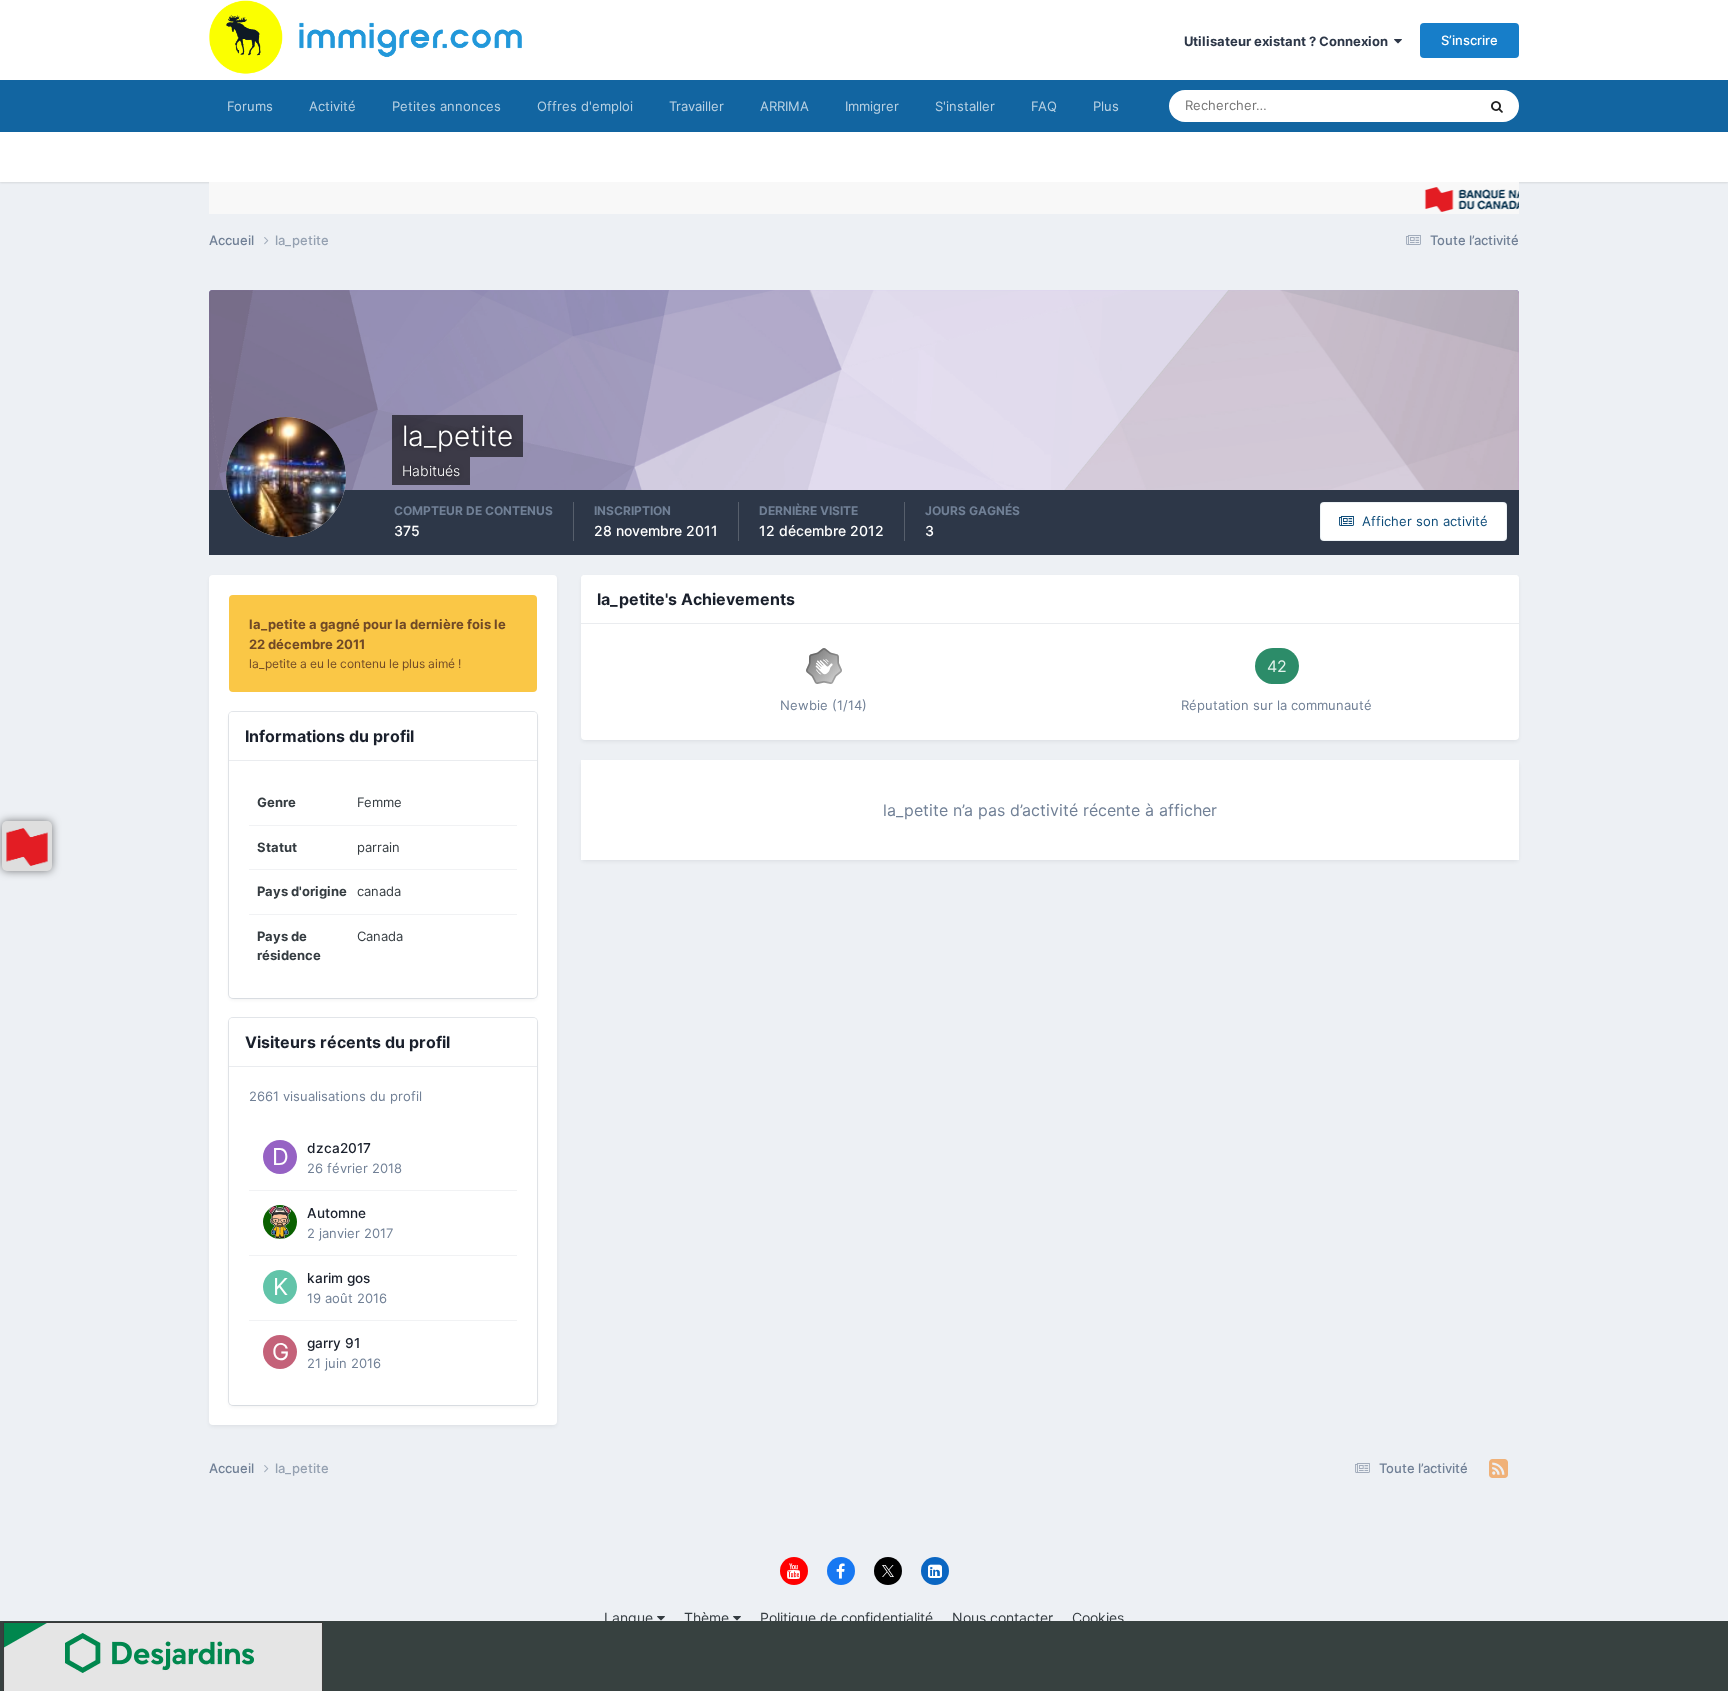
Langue (630, 1617)
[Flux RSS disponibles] (1498, 1469)
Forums (250, 106)
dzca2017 (339, 1148)
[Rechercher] (1497, 106)
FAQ (1044, 106)
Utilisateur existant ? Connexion (1289, 41)
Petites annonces (446, 106)
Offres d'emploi (585, 106)
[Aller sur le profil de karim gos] (280, 1287)
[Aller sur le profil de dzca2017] (280, 1157)
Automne (336, 1213)
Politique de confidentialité (846, 1617)
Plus (1106, 106)
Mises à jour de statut (1388, 105)
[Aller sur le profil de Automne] (280, 1222)
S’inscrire (1469, 40)
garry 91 (333, 1343)
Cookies (1098, 1617)
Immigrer (872, 106)
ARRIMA (784, 106)
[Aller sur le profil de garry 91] (280, 1352)
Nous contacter (1002, 1617)
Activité (332, 106)
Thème (708, 1617)
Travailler (696, 106)
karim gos (338, 1278)
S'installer (965, 106)
